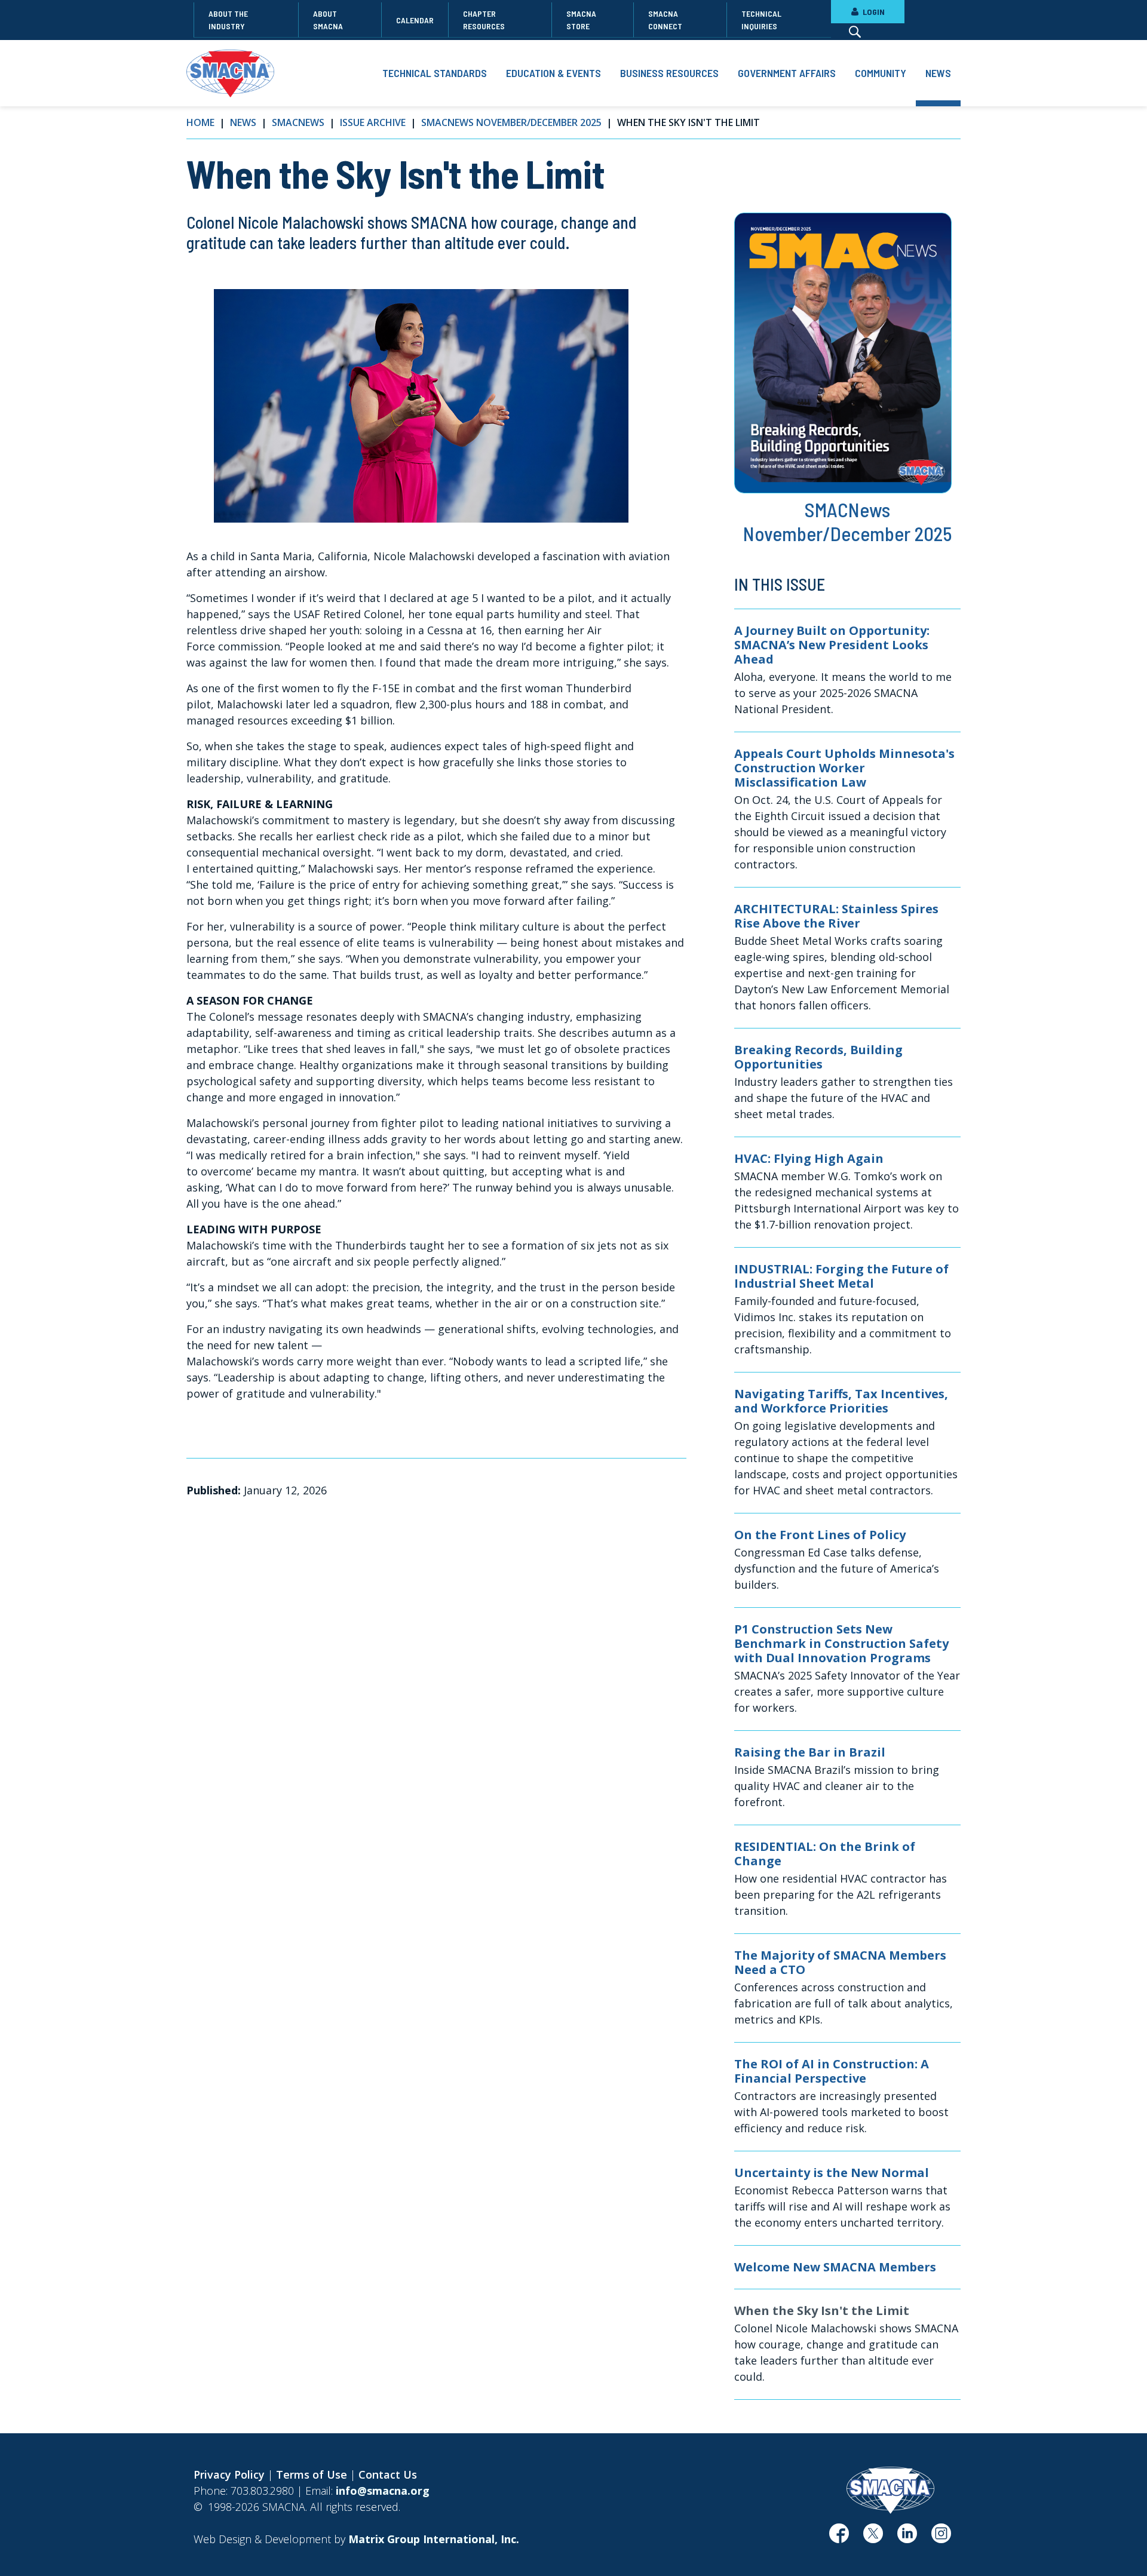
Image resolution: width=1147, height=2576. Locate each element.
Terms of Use (312, 2474)
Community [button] (881, 73)
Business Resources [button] (669, 73)
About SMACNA (328, 20)
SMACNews (298, 122)
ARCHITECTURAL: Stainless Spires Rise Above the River (836, 916)
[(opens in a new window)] (839, 2538)
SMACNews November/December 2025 (511, 122)
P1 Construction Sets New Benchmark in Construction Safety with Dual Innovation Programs (841, 1644)
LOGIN (873, 12)
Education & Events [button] (553, 73)
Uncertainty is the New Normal (832, 2173)
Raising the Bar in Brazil (810, 1752)
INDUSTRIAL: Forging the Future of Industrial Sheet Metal (841, 1276)
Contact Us (388, 2474)
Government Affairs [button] (787, 73)
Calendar (415, 20)
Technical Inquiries (761, 20)
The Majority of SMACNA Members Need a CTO (840, 1963)
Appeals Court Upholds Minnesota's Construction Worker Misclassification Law (844, 768)
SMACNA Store (581, 20)
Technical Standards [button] (435, 73)
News (243, 122)
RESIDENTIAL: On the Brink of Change (825, 1854)
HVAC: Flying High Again (809, 1159)
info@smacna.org (383, 2491)
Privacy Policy (229, 2474)
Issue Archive (373, 122)
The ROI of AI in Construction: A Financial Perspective (832, 2071)
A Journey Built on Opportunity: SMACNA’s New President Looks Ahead (832, 645)
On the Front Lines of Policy (820, 1535)
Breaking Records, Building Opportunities (818, 1057)
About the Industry (228, 20)
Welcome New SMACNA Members (835, 2267)
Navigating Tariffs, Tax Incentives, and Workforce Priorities (841, 1401)
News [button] (938, 73)
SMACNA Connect (665, 20)
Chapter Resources (484, 20)
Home (200, 122)
